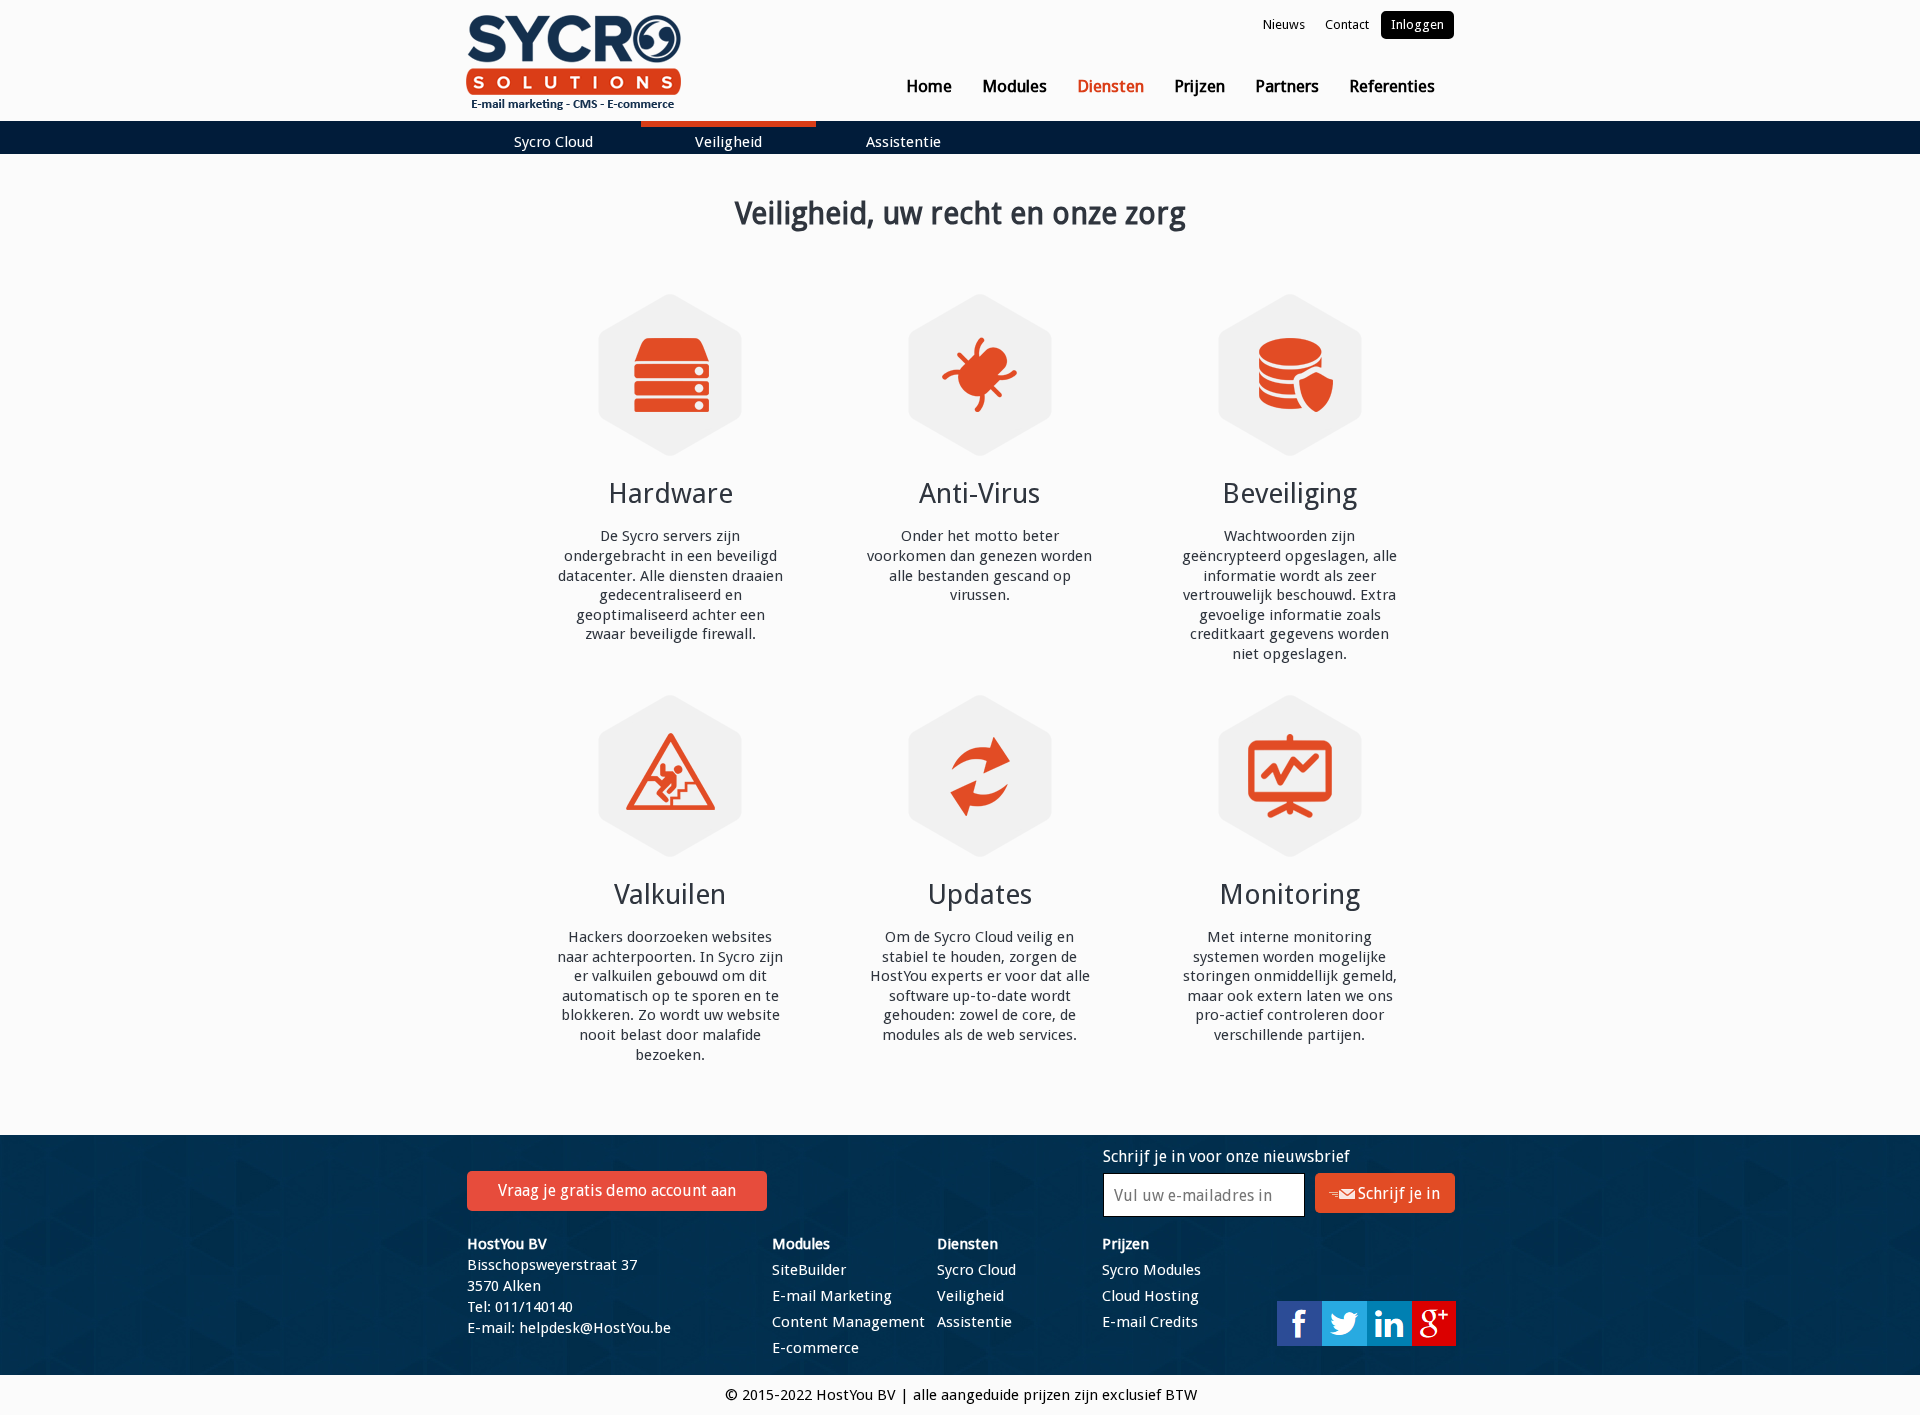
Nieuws (1284, 24)
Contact (1347, 24)
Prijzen (1125, 1244)
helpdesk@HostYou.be (595, 1328)
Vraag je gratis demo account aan (617, 1190)
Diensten (967, 1244)
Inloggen (1417, 24)
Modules (801, 1244)
